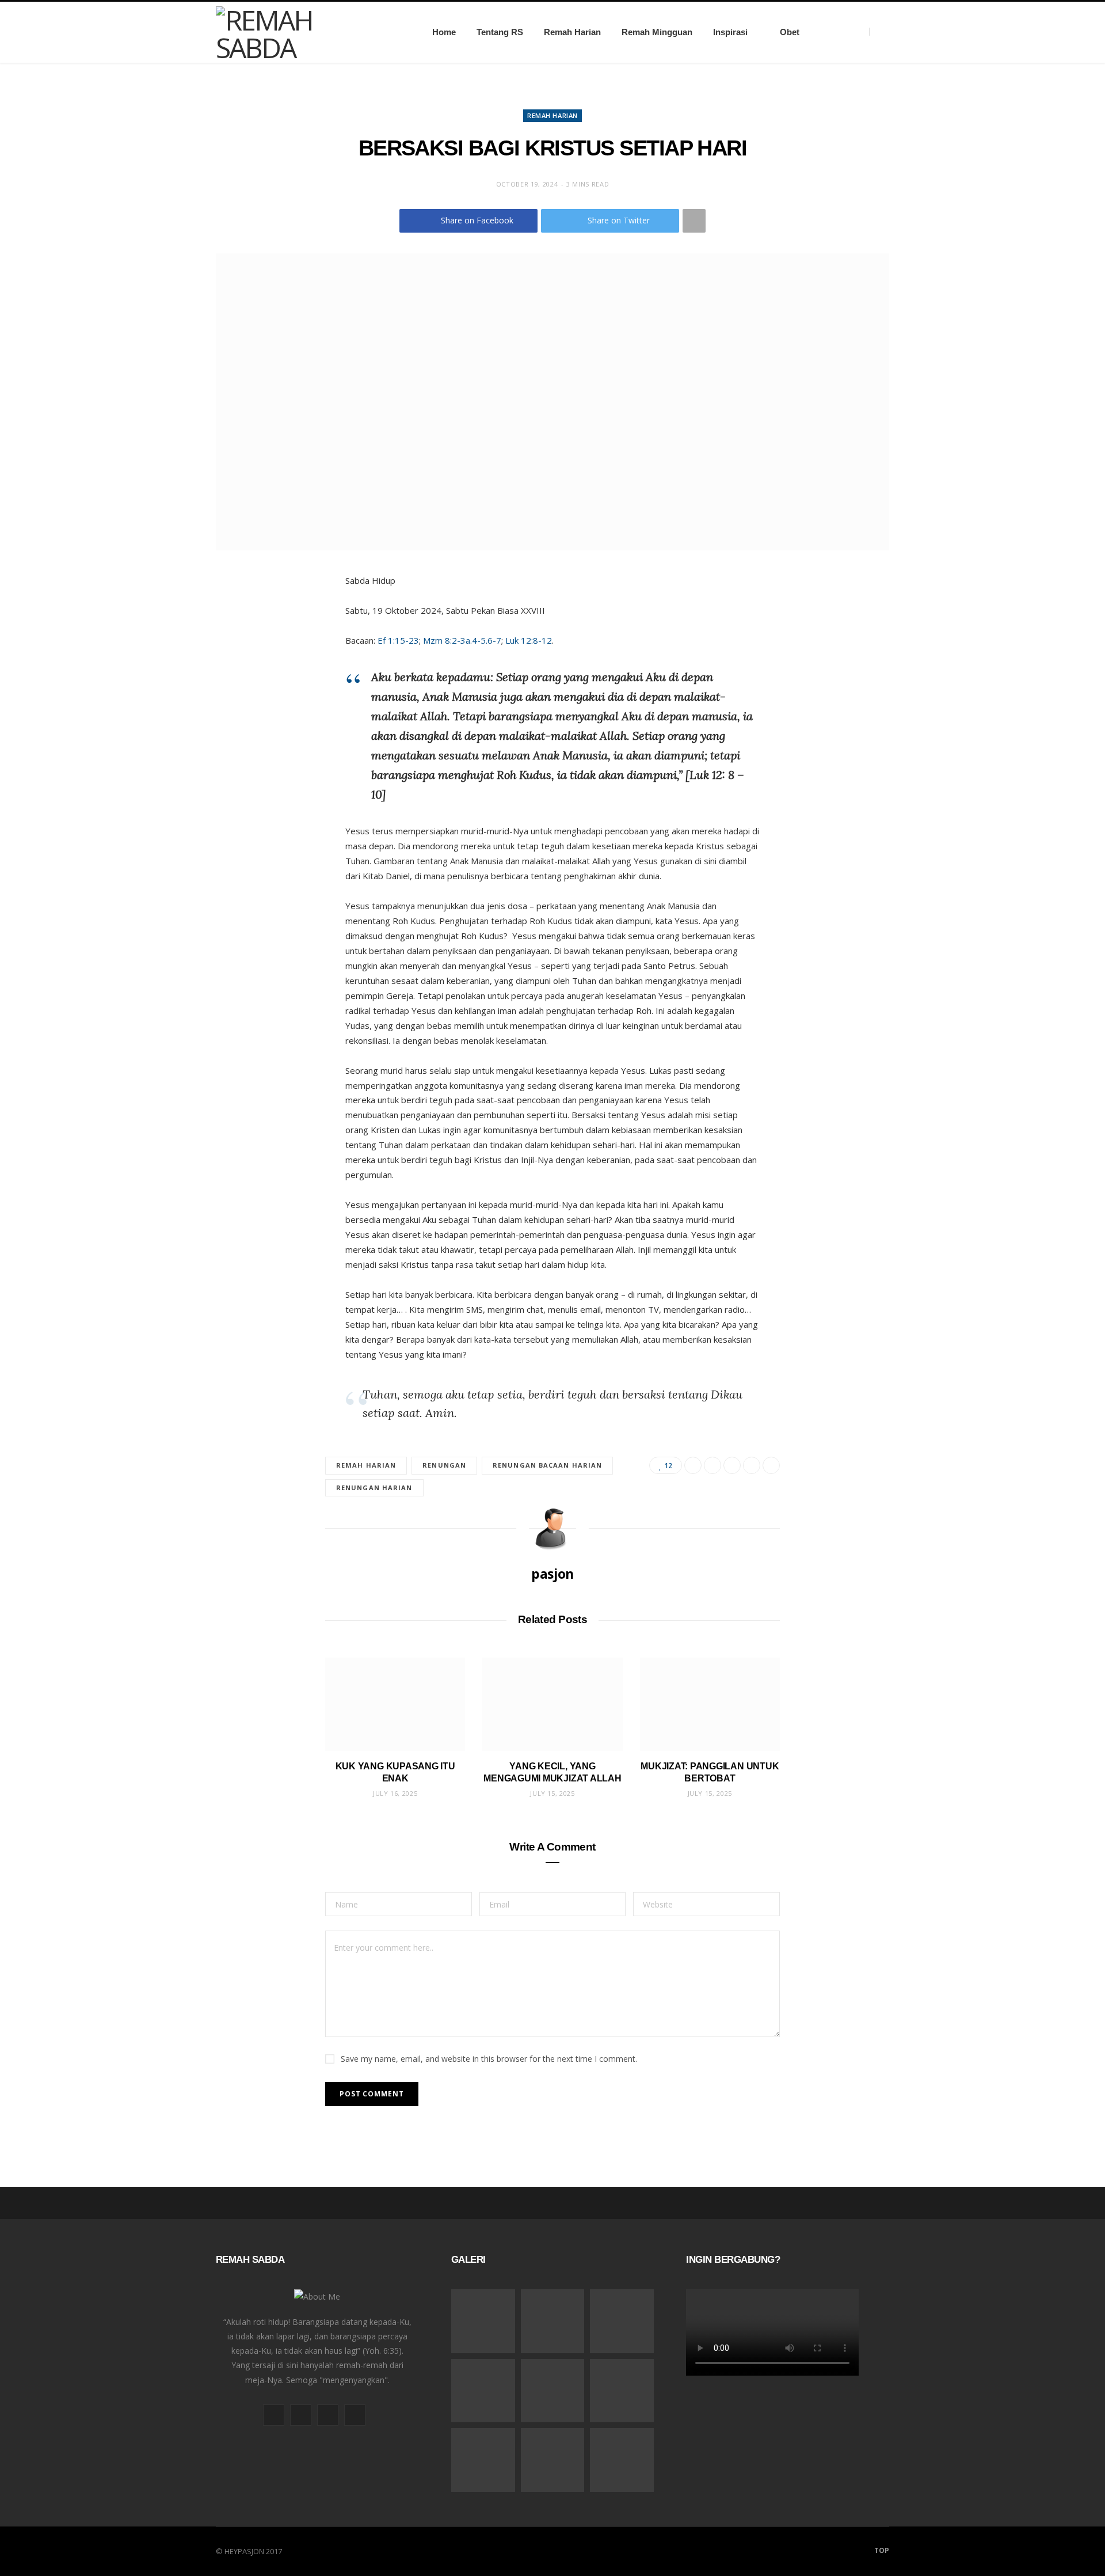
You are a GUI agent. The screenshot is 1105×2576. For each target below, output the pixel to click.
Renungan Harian (374, 1488)
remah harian (366, 1465)
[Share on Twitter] (712, 1465)
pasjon (552, 1574)
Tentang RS (500, 32)
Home (444, 32)
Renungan (444, 1465)
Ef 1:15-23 (398, 640)
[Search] (879, 32)
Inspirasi (730, 32)
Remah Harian (572, 32)
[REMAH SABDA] (306, 32)
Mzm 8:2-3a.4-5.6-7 (462, 640)
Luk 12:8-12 (529, 640)
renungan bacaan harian (547, 1465)
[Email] (752, 1465)
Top (881, 2550)
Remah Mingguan (657, 32)
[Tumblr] (771, 1465)
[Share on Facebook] (693, 1465)
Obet (790, 32)
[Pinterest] (732, 1465)
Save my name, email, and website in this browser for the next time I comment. (489, 2059)
